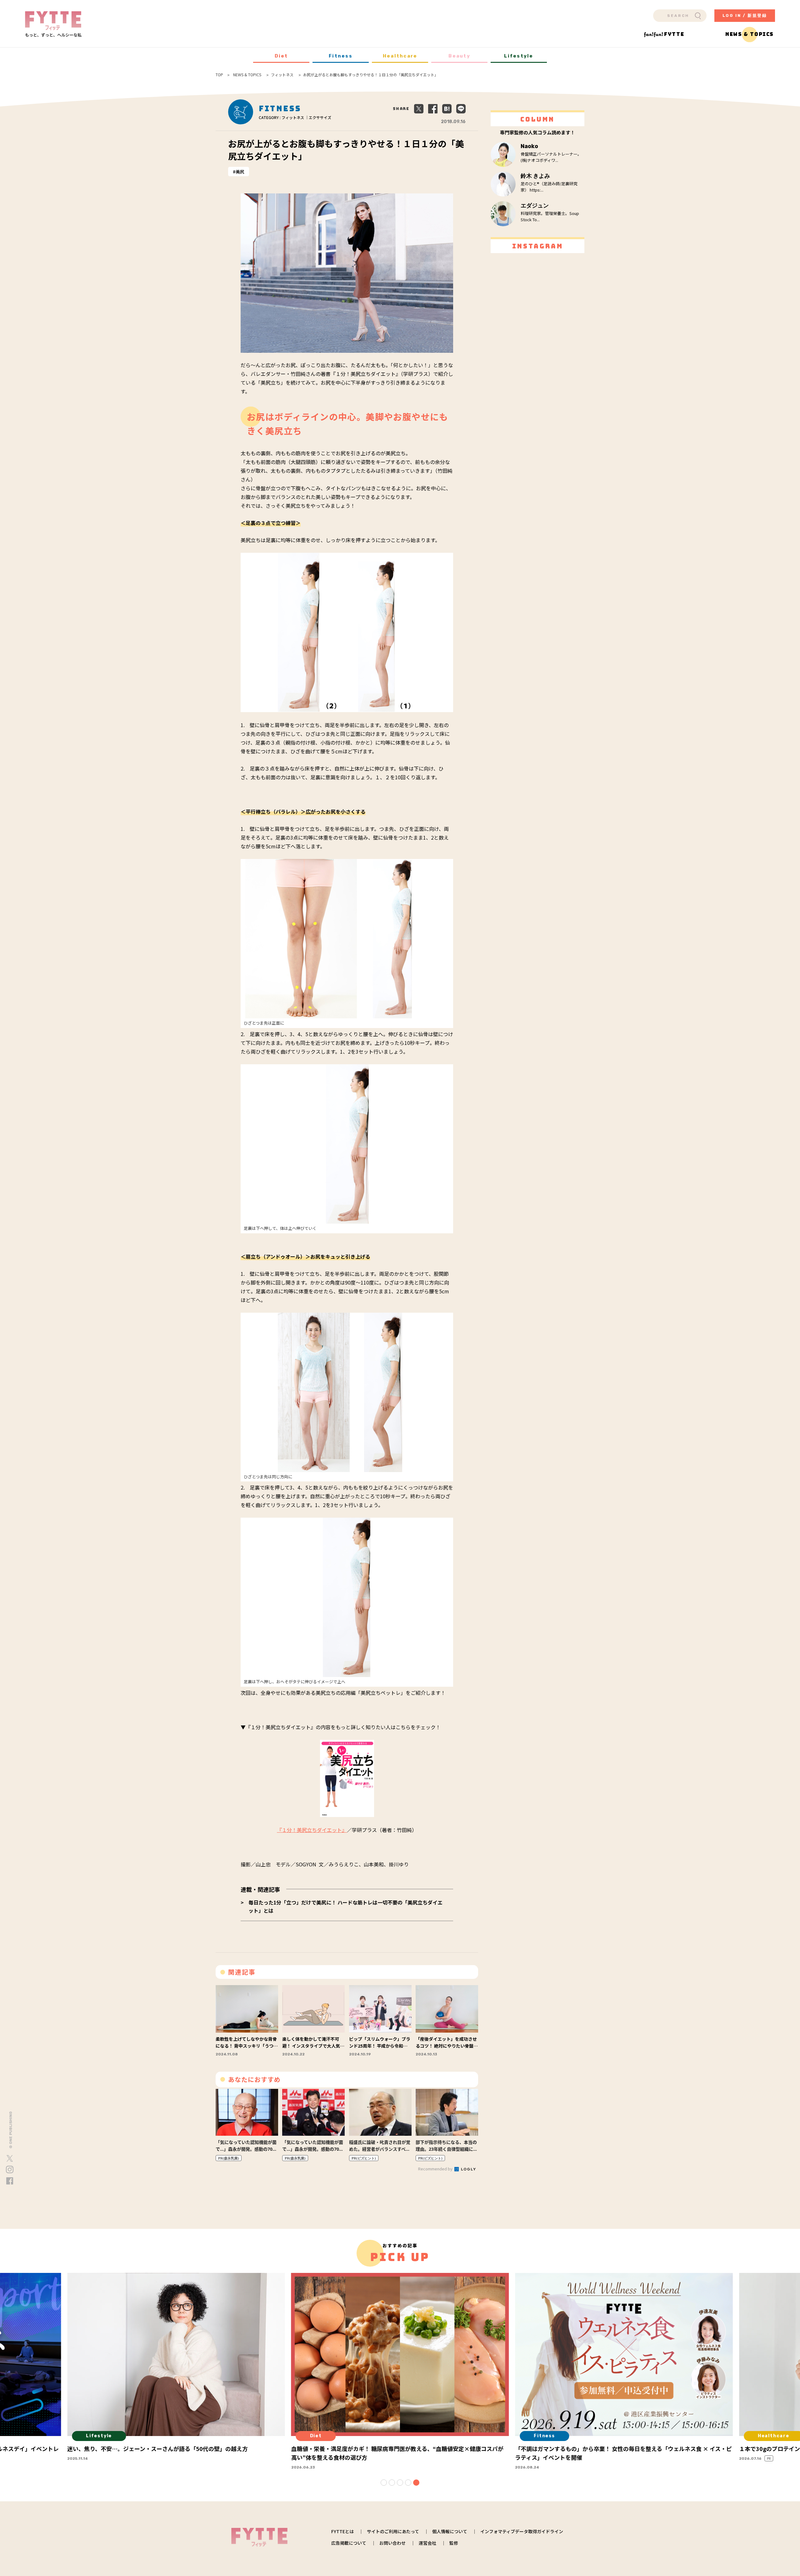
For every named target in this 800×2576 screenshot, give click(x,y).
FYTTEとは (342, 2531)
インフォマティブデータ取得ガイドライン (522, 2531)
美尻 (240, 172)
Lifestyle (519, 56)
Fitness (341, 56)
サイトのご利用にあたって (393, 2531)
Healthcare (400, 56)
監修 (454, 2543)
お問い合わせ (392, 2543)
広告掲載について (349, 2543)
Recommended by (436, 2169)
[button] (384, 2483)
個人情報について (450, 2531)
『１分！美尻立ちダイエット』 (312, 1830)
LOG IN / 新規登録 (745, 15)
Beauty (459, 56)
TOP (219, 75)
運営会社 (427, 2543)
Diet (281, 56)
